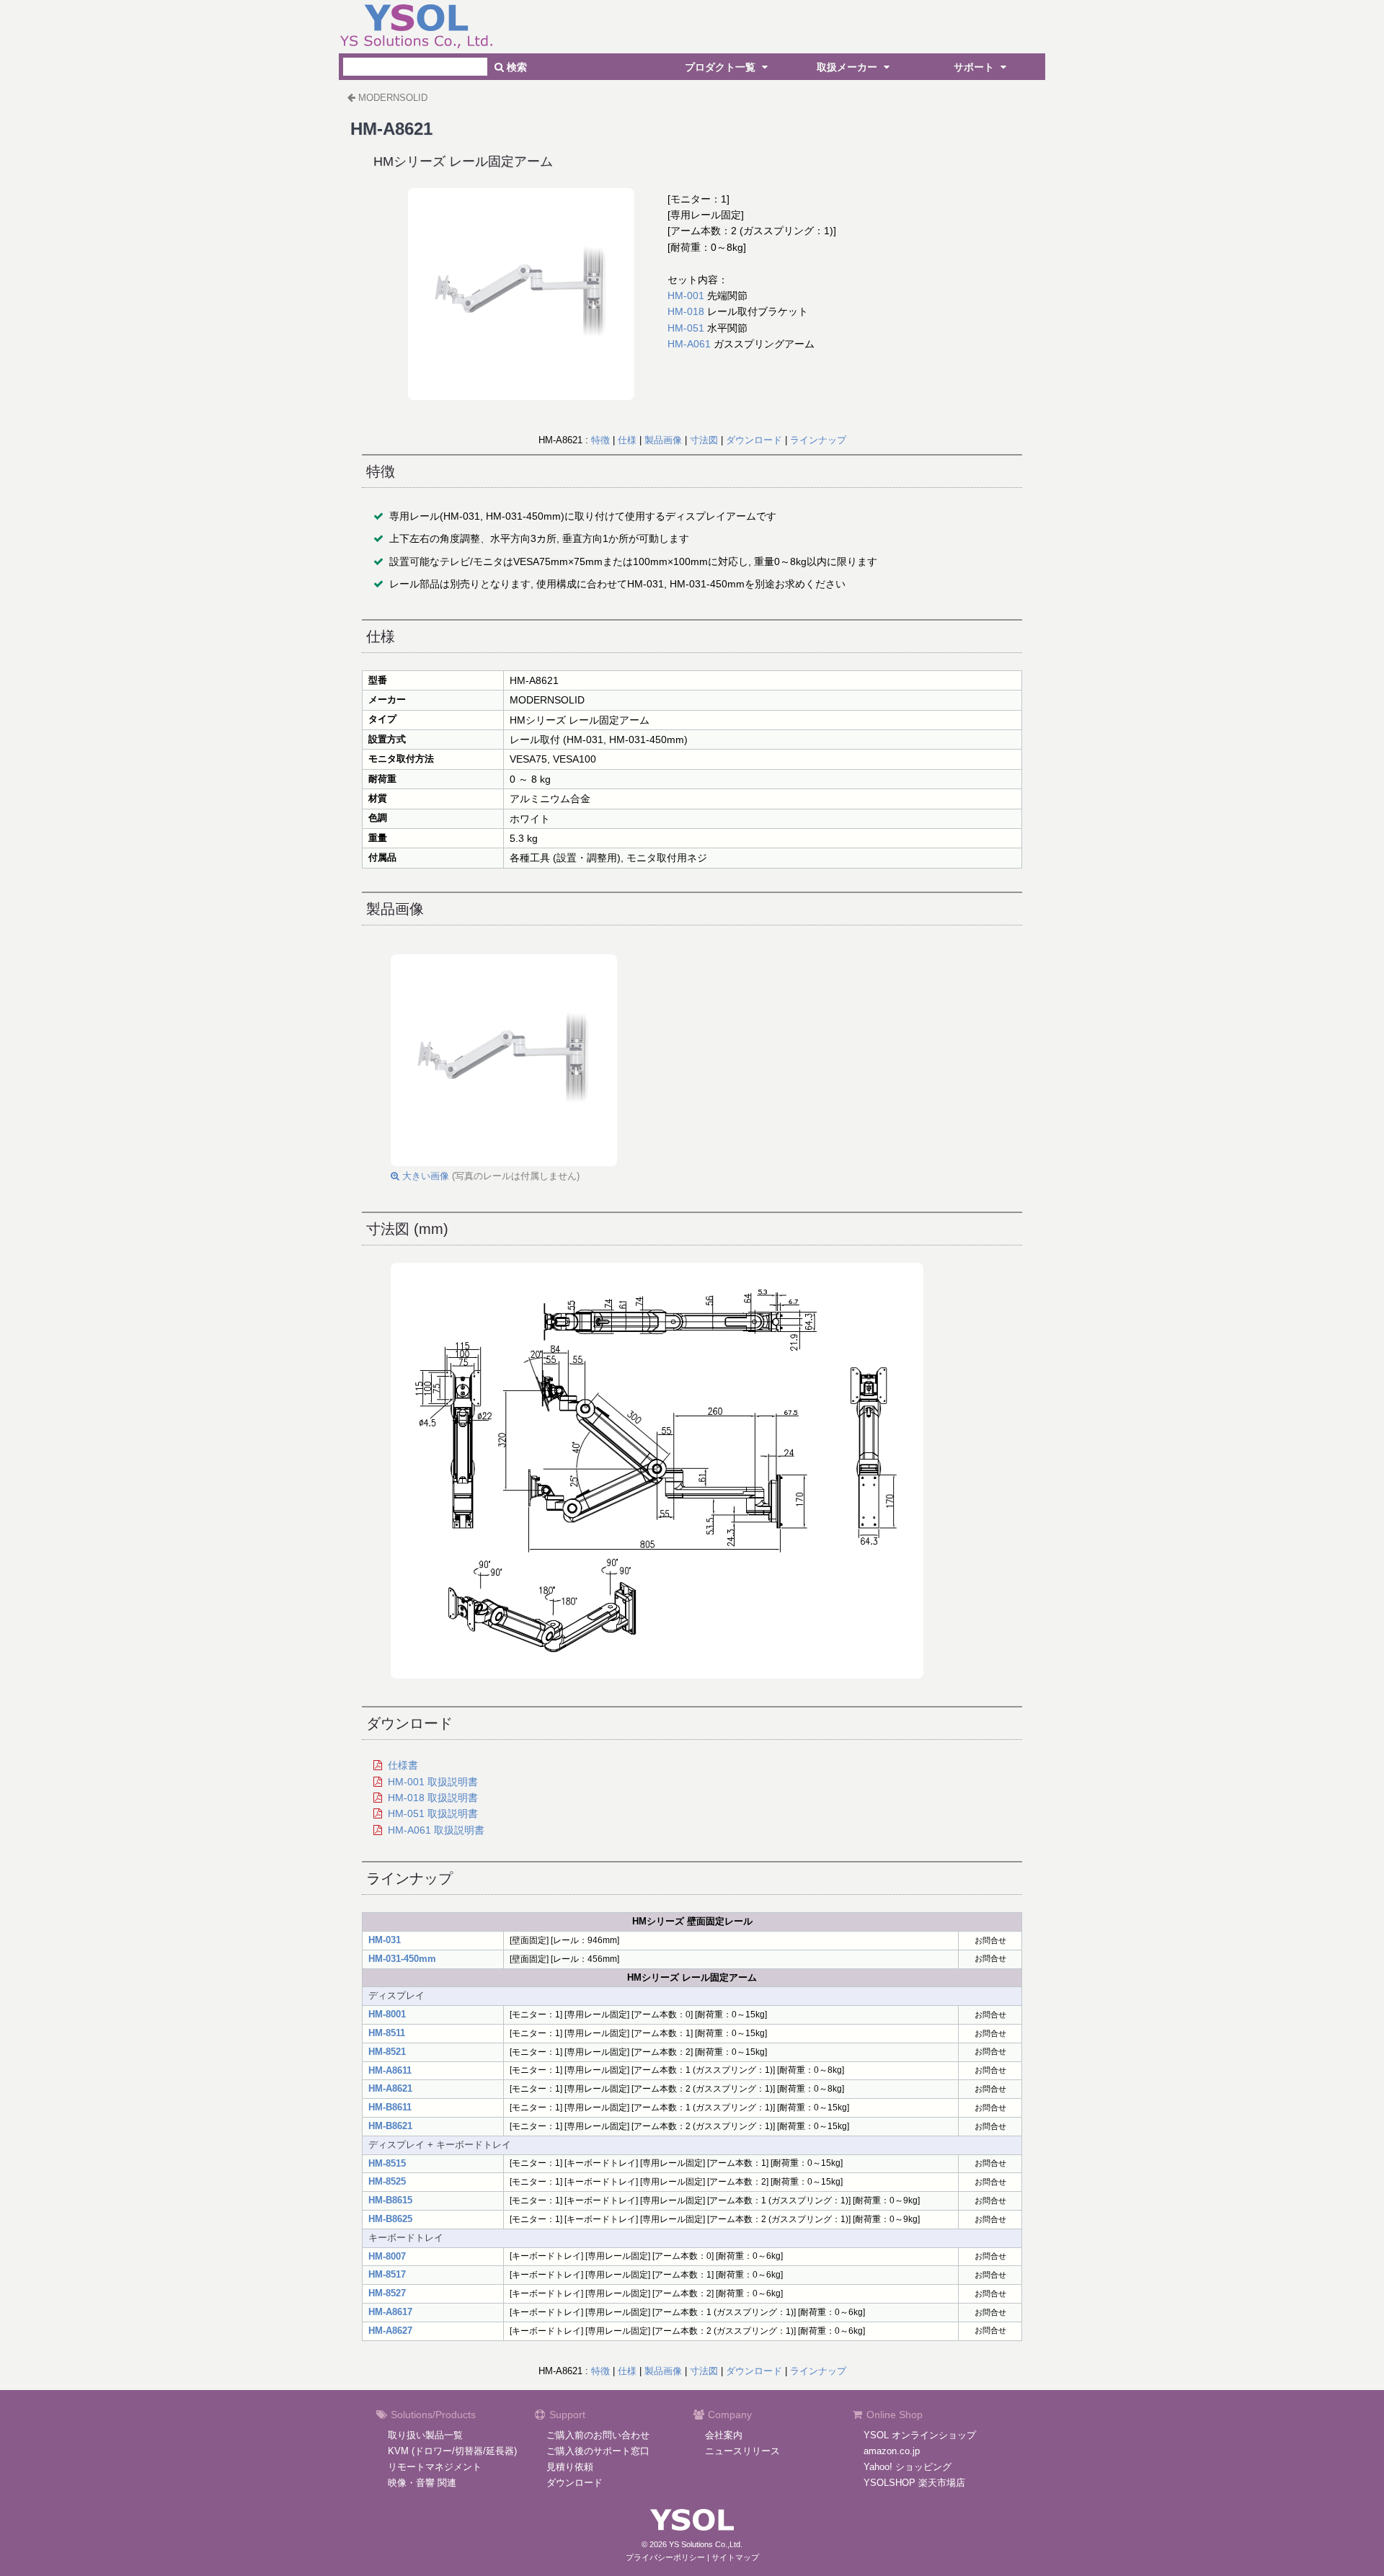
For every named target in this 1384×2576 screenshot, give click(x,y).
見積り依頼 (570, 2467)
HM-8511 (387, 2033)
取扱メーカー (848, 67)
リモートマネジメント (435, 2467)
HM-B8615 (390, 2200)
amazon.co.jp (892, 2451)
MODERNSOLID (393, 98)
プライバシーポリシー (665, 2557)
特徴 (600, 440)
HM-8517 (387, 2274)
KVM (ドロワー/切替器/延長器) (452, 2451)
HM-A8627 (390, 2331)
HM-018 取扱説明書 (433, 1798)
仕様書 (403, 1765)
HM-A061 (689, 344)
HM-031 (385, 1940)
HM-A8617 (390, 2312)
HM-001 (686, 296)
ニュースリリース (742, 2451)
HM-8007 (387, 2256)
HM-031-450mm (402, 1959)
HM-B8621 (390, 2126)
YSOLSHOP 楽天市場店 (914, 2483)
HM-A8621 (390, 2088)
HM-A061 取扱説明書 (436, 1830)
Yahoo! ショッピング (908, 2467)
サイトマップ (735, 2557)
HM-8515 (387, 2163)
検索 (515, 67)
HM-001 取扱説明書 (433, 1782)
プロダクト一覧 (722, 67)
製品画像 (663, 440)
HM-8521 (387, 2052)
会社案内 (724, 2435)
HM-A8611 (390, 2070)
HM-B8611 (390, 2107)
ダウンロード (754, 440)
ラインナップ (818, 440)
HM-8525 (387, 2181)
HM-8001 (387, 2014)
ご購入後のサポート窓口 (598, 2451)
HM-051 (686, 328)
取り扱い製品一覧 (425, 2435)
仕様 (627, 440)
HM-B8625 (390, 2219)
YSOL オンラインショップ (920, 2435)
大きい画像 (424, 1176)
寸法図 (704, 440)
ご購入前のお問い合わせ (598, 2435)
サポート (975, 67)
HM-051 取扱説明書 (433, 1813)
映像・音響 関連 (422, 2483)
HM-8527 (387, 2293)
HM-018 (686, 311)
